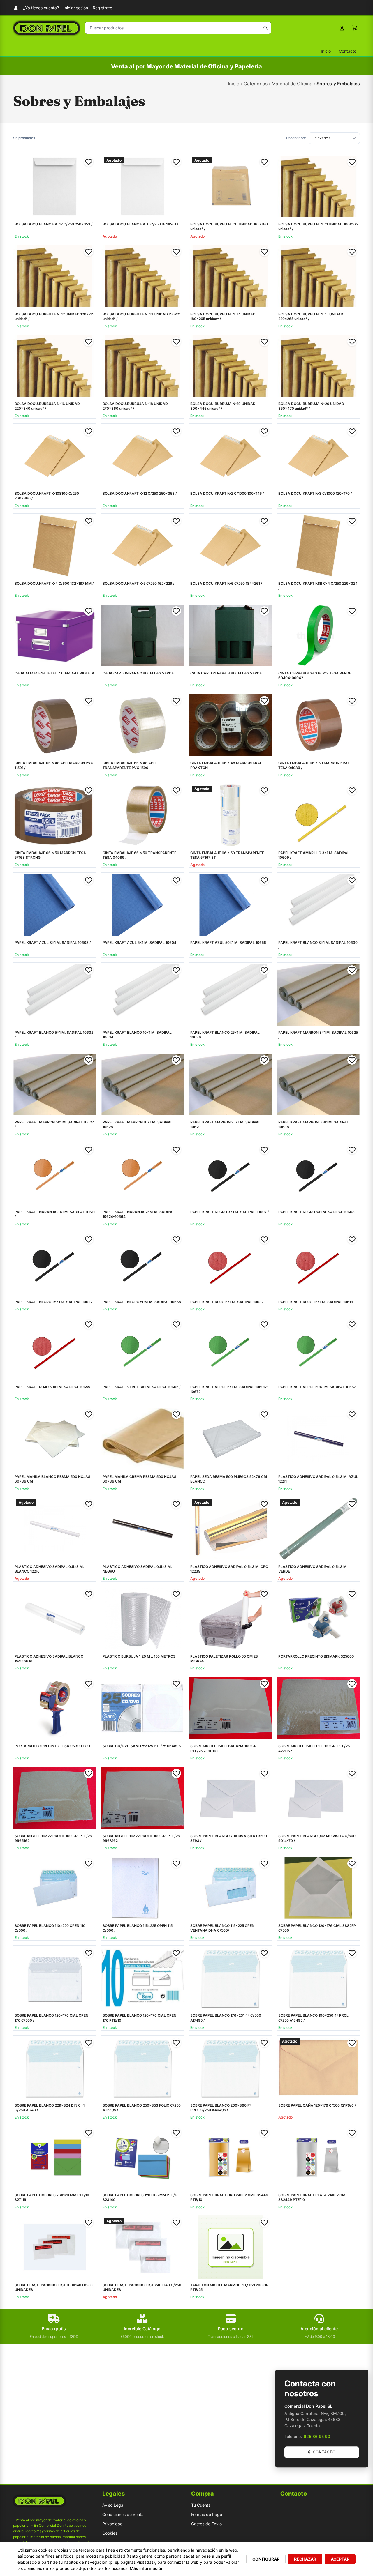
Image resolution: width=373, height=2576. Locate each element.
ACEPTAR (340, 2559)
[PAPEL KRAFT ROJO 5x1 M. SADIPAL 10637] (231, 1264)
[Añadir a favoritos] (89, 162)
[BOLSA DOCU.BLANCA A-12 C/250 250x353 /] (55, 186)
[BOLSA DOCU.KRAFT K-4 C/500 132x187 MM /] (55, 546)
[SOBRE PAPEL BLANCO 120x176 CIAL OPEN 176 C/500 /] (55, 1978)
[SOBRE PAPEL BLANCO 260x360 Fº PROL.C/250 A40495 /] (231, 2068)
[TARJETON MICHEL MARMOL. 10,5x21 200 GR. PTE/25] (231, 2247)
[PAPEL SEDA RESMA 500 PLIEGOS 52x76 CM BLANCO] (231, 1439)
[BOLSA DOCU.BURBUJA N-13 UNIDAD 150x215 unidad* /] (143, 276)
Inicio (326, 51)
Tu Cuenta (201, 2505)
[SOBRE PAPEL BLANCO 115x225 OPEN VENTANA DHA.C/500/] (231, 1888)
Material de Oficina (292, 84)
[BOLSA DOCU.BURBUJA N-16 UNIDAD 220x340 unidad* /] (55, 366)
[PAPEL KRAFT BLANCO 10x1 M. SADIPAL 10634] (143, 995)
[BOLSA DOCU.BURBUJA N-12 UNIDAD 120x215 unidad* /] (55, 276)
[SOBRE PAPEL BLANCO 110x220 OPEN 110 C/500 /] (55, 1888)
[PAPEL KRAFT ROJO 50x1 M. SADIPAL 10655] (55, 1349)
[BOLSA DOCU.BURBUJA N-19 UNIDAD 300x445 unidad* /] (231, 366)
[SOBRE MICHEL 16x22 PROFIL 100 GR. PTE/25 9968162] (143, 1798)
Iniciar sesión (76, 8)
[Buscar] (265, 28)
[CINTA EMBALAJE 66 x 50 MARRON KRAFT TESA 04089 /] (319, 725)
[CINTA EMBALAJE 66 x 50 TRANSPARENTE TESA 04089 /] (143, 815)
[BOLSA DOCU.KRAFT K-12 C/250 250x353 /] (143, 456)
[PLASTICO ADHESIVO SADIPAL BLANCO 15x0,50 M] (55, 1619)
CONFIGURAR (266, 2559)
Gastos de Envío (206, 2524)
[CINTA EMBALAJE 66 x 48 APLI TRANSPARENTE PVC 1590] (143, 725)
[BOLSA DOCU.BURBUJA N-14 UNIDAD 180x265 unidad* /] (231, 276)
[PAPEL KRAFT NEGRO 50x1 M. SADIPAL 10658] (143, 1264)
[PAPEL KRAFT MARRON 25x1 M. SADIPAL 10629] (231, 1084)
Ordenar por (296, 138)
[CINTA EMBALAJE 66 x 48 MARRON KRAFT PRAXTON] (231, 725)
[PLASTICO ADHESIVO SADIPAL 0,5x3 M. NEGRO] (143, 1529)
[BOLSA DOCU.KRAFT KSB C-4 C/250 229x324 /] (319, 546)
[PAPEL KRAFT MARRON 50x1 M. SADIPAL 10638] (319, 1084)
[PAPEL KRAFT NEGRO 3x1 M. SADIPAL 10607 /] (231, 1174)
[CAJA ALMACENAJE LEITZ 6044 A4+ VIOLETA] (55, 635)
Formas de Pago (207, 2514)
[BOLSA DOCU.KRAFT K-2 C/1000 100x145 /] (231, 456)
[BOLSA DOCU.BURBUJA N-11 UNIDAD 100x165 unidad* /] (319, 186)
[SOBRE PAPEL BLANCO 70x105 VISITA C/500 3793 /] (231, 1798)
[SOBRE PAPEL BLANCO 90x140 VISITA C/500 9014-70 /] (319, 1798)
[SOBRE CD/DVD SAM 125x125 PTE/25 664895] (143, 1708)
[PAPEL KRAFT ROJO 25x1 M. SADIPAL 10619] (319, 1264)
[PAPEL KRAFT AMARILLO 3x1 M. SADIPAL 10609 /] (319, 815)
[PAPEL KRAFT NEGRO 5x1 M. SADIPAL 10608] (319, 1174)
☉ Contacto (322, 2452)
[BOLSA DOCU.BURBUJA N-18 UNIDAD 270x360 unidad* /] (143, 366)
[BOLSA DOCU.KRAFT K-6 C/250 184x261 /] (231, 546)
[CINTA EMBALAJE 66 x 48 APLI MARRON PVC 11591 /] (55, 725)
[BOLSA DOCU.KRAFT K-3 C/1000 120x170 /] (319, 456)
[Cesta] (355, 28)
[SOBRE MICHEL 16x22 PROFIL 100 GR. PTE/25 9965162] (55, 1798)
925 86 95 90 (317, 2436)
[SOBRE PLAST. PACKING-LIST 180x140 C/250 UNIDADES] (55, 2247)
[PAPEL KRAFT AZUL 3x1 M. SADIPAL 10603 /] (55, 905)
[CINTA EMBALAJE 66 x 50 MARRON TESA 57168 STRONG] (55, 815)
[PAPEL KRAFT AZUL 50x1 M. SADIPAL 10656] (231, 905)
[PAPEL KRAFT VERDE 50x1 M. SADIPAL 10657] (319, 1349)
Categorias (256, 84)
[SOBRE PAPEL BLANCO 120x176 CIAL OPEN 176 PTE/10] (143, 1978)
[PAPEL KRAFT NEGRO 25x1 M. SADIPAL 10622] (55, 1264)
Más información (147, 2568)
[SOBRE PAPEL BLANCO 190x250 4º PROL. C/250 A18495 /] (319, 1978)
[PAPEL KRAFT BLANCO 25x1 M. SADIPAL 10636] (231, 995)
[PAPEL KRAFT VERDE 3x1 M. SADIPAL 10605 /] (143, 1349)
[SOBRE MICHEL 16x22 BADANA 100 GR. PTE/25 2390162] (231, 1708)
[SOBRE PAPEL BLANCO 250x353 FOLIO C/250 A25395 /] (143, 2068)
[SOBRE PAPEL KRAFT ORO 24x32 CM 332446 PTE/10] (231, 2157)
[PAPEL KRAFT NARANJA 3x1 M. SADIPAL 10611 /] (55, 1174)
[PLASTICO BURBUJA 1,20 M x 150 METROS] (143, 1619)
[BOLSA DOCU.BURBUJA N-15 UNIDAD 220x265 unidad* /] (319, 276)
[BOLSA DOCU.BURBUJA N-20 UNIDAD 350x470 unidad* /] (319, 366)
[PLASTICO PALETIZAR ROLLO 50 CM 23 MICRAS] (231, 1619)
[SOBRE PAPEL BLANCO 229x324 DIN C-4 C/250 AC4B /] (55, 2068)
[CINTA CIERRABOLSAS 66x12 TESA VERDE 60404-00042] (319, 635)
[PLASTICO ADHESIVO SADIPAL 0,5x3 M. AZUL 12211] (319, 1439)
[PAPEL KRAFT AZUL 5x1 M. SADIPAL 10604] (143, 905)
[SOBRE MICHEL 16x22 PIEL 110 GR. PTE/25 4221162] (319, 1708)
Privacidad (112, 2524)
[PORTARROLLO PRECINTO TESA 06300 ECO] (55, 1708)
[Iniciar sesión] (342, 28)
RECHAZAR (305, 2559)
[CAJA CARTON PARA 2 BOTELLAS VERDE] (143, 635)
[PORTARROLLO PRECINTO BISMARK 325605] (319, 1619)
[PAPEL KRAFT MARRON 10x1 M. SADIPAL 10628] (143, 1084)
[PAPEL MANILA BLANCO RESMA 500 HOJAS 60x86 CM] (55, 1439)
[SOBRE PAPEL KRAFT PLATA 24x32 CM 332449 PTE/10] (319, 2157)
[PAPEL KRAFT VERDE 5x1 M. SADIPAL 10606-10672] (231, 1349)
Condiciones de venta (123, 2514)
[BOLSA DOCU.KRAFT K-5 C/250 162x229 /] (143, 546)
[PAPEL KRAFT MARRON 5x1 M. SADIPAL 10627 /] (55, 1084)
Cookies (110, 2533)
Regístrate (102, 8)
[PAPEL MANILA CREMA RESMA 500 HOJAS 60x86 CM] (143, 1439)
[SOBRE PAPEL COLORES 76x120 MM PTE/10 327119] (55, 2157)
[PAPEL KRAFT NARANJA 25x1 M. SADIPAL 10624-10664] (143, 1174)
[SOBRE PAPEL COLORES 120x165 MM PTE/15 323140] (143, 2157)
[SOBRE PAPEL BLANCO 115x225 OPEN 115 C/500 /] (143, 1888)
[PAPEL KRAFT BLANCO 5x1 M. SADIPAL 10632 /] (55, 995)
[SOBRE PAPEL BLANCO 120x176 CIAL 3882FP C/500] (319, 1888)
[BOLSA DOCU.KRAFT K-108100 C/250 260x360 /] (55, 456)
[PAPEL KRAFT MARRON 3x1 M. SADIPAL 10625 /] (319, 995)
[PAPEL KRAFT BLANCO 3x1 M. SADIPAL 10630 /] (319, 905)
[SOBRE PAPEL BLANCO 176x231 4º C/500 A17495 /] (231, 1978)
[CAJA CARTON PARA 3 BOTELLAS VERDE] (231, 635)
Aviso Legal (113, 2505)
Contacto (348, 51)
